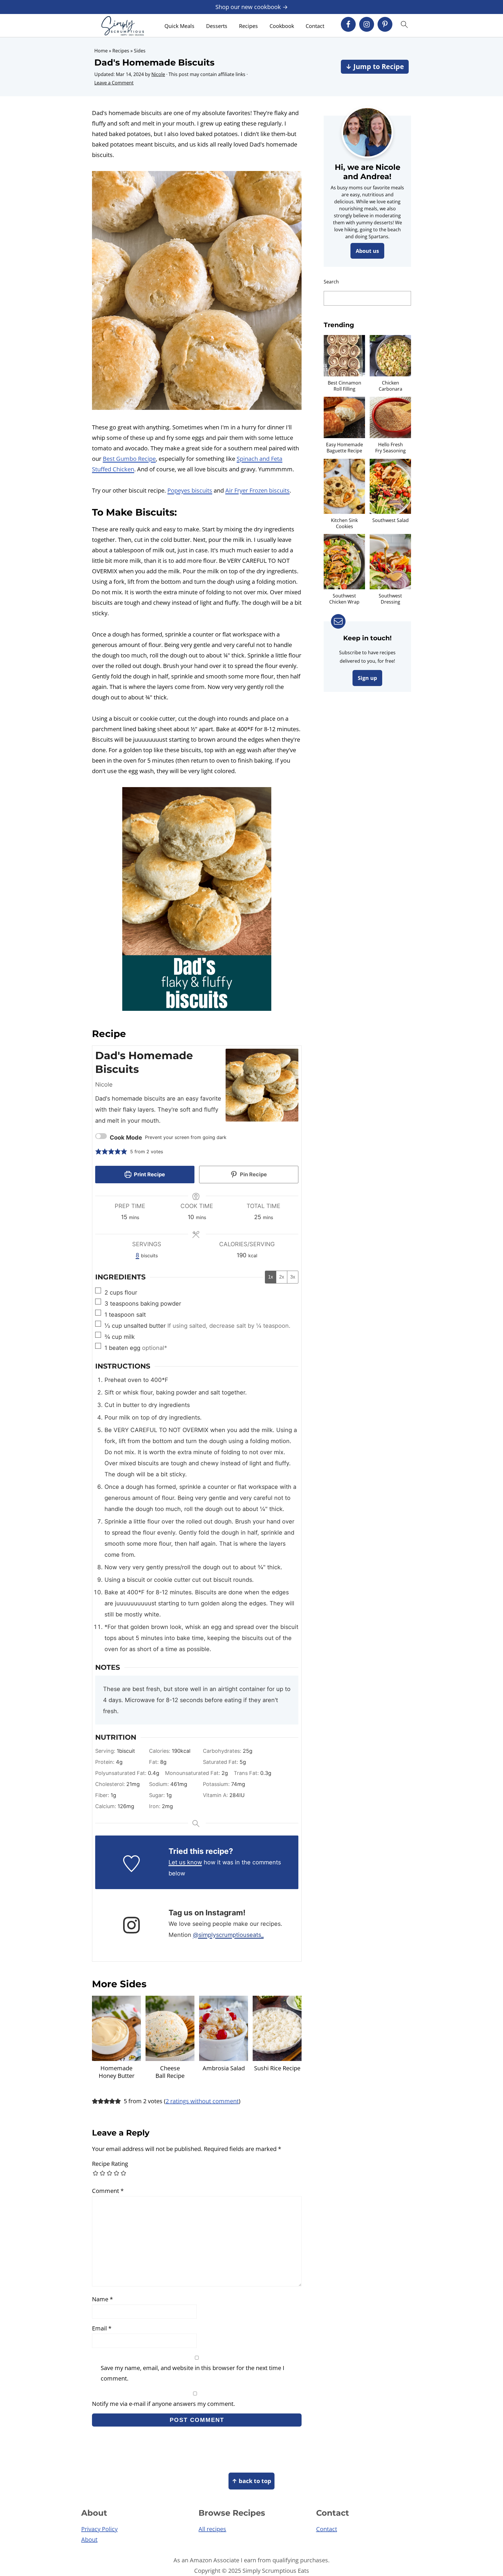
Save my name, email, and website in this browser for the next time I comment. (193, 2373)
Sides (140, 51)
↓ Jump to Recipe (375, 67)
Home (101, 51)
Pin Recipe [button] (253, 1174)
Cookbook (282, 26)
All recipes (212, 2529)
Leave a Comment (114, 83)
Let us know (185, 1862)
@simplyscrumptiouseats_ (228, 1935)
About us (367, 251)
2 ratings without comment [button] (202, 2101)
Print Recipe (149, 1174)
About (89, 2539)
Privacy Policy (99, 2529)
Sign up (367, 678)
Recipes (248, 26)
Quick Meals (179, 26)
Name (102, 2299)
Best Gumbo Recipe (129, 459)
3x (293, 1277)
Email (102, 2328)
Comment (108, 2191)
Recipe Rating (110, 2164)
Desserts (217, 26)
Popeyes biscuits (190, 490)
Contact (315, 26)
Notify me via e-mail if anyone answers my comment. (163, 2404)
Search (331, 282)
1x (271, 1277)
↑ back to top (251, 2481)
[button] (98, 1152)
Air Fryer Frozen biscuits (257, 490)
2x (282, 1277)
